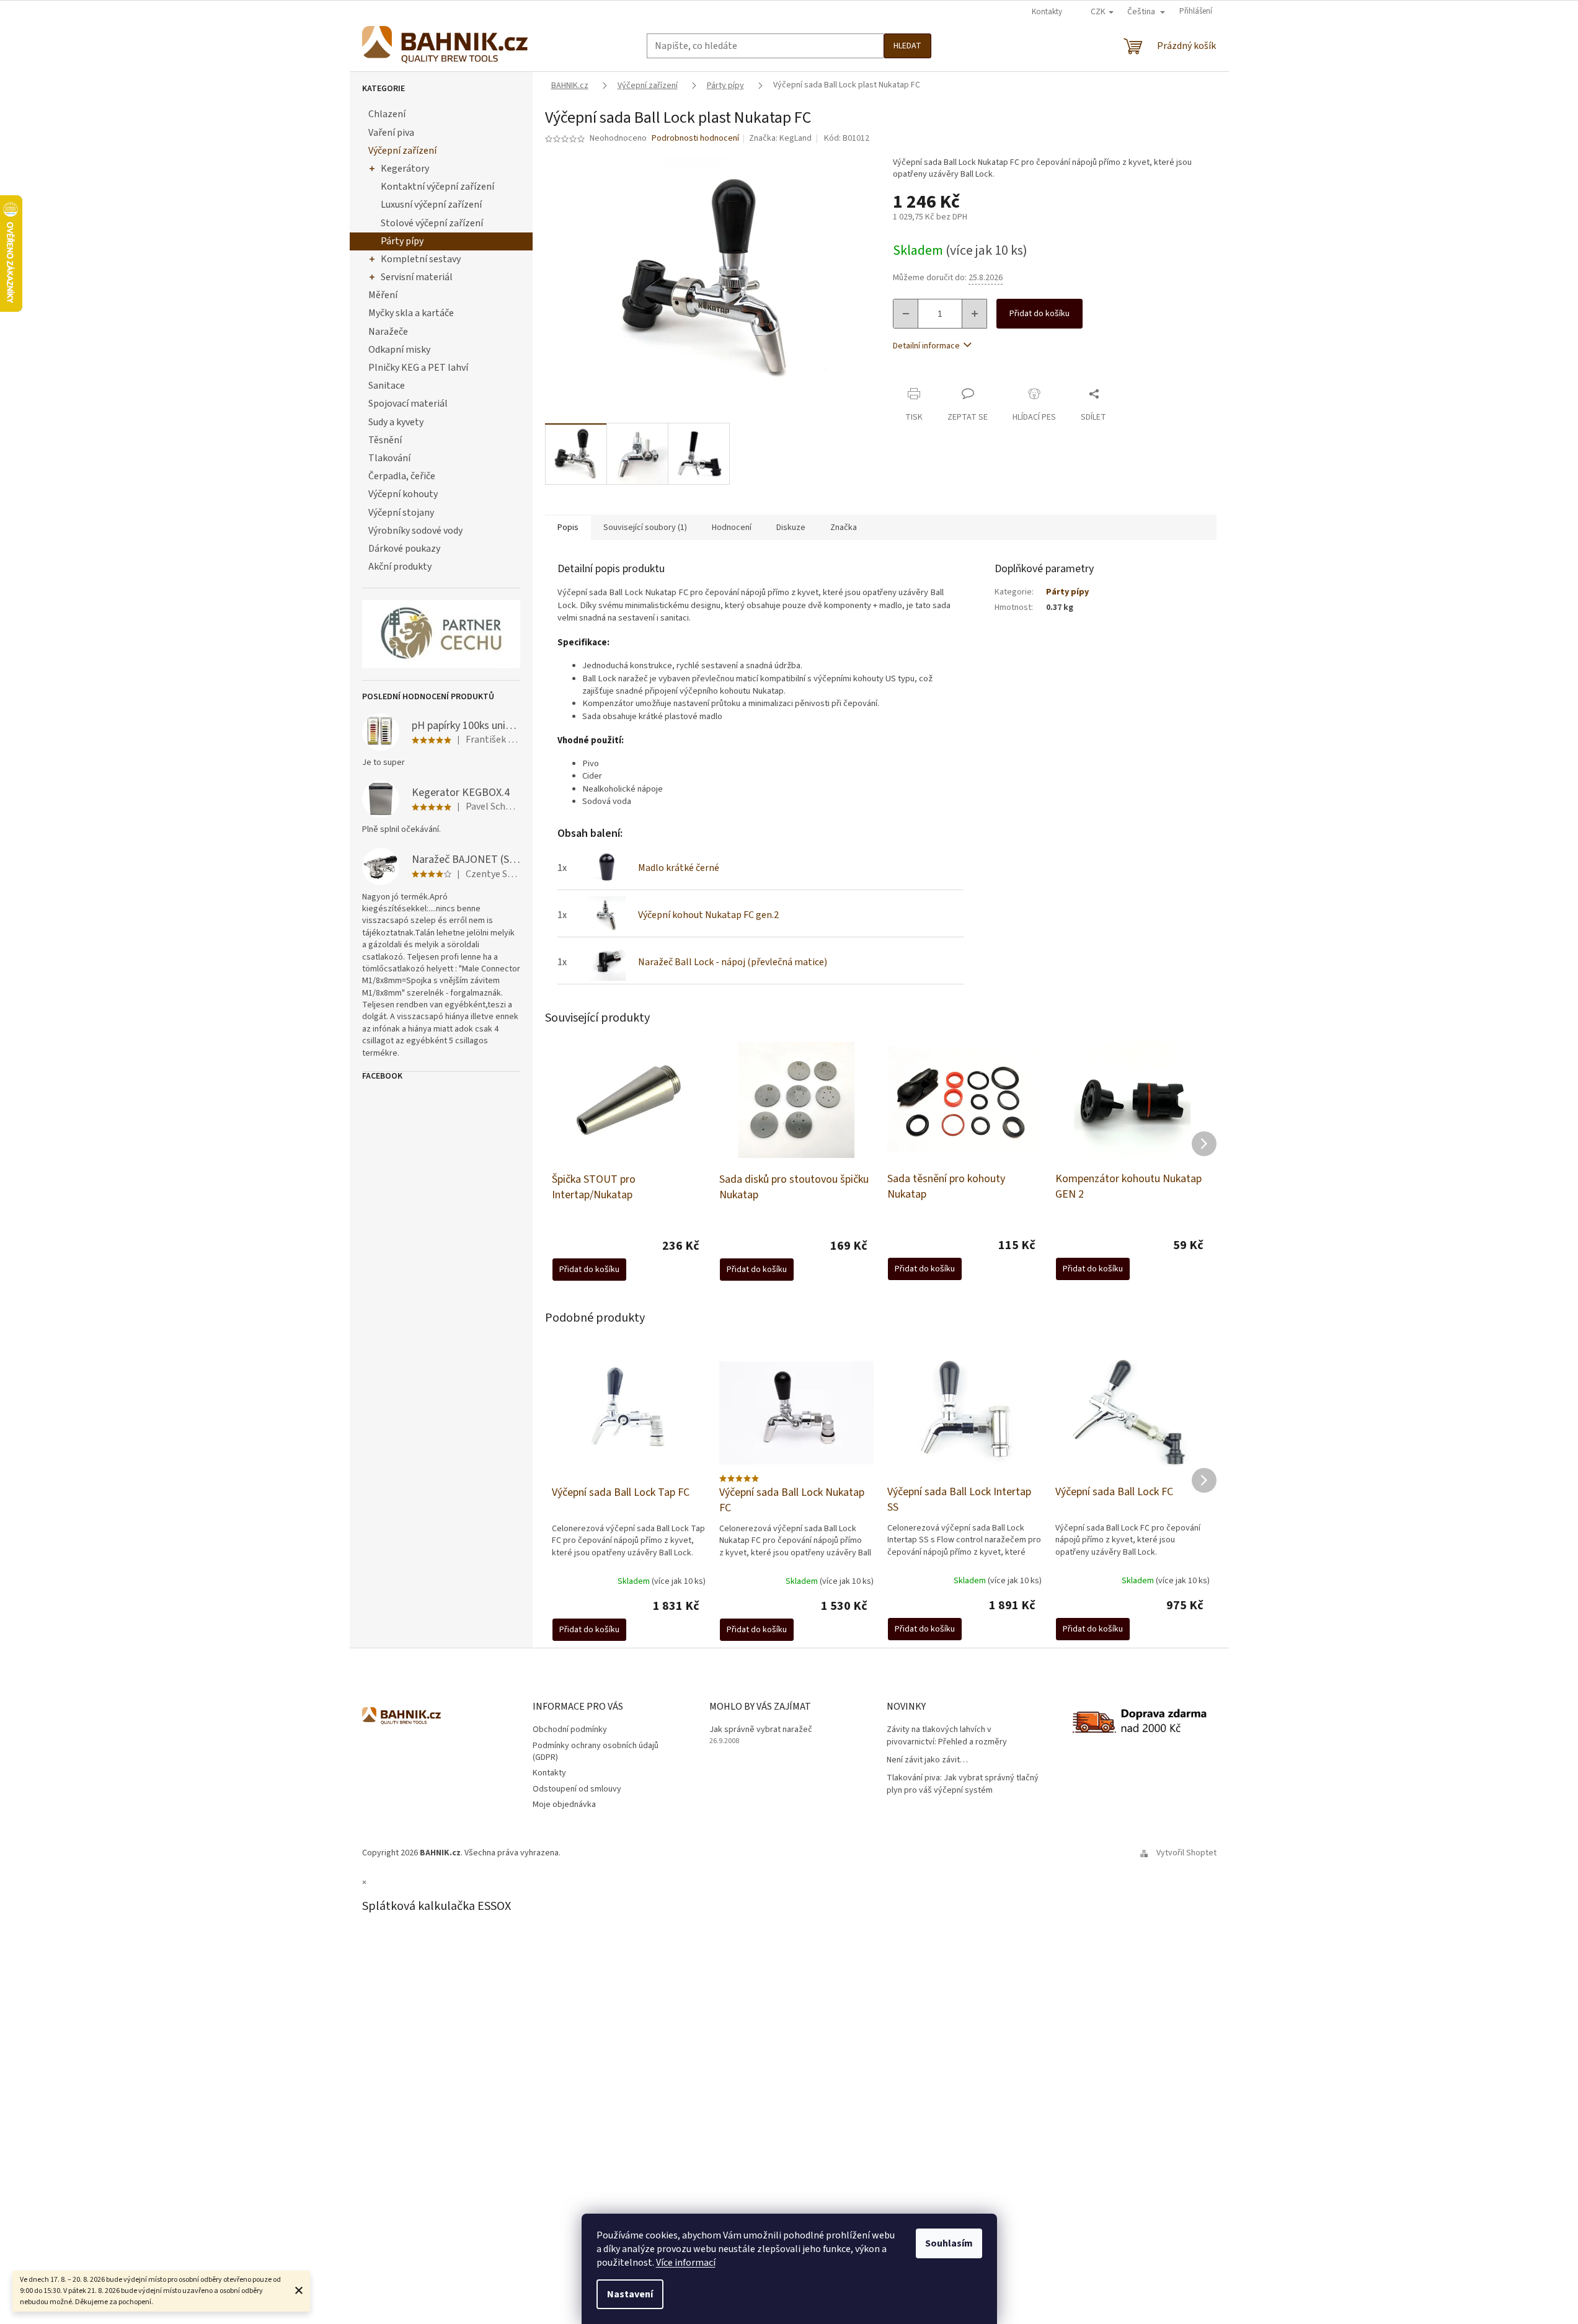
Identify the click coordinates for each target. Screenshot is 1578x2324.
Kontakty (1047, 12)
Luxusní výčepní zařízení (431, 205)
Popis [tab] (568, 528)
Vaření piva (391, 133)
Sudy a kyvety (396, 422)
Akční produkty (400, 567)
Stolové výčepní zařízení (432, 223)
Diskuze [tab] (791, 528)
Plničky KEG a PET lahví (418, 368)
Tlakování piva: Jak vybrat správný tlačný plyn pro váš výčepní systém (963, 1784)
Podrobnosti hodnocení (695, 139)
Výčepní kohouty (403, 494)
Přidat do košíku (1039, 314)
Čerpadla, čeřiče (402, 476)
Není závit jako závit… (927, 1760)
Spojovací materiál (408, 404)
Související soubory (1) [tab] (645, 528)
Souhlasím (949, 2243)
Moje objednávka (564, 1805)
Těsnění (385, 440)
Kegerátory (405, 169)
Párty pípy (402, 241)
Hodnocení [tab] (732, 528)
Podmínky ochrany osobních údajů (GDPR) (596, 1752)
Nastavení (630, 2294)
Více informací (686, 2263)
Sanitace (387, 386)
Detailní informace (926, 346)
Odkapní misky (399, 350)
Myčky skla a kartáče (411, 313)
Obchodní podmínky (570, 1730)
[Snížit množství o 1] (906, 314)
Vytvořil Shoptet (1186, 1853)
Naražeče (388, 332)
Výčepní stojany (401, 513)
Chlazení (387, 114)
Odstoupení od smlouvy (577, 1789)
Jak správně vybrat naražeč (761, 1730)
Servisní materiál (417, 277)
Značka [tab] (844, 528)
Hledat (907, 46)
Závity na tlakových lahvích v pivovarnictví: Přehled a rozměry (947, 1736)
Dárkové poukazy (404, 549)
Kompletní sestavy (421, 259)
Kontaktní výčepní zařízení (437, 187)
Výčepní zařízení (402, 151)
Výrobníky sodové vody (415, 531)
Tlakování (389, 458)
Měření (383, 295)
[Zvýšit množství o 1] (974, 314)
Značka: (780, 138)
